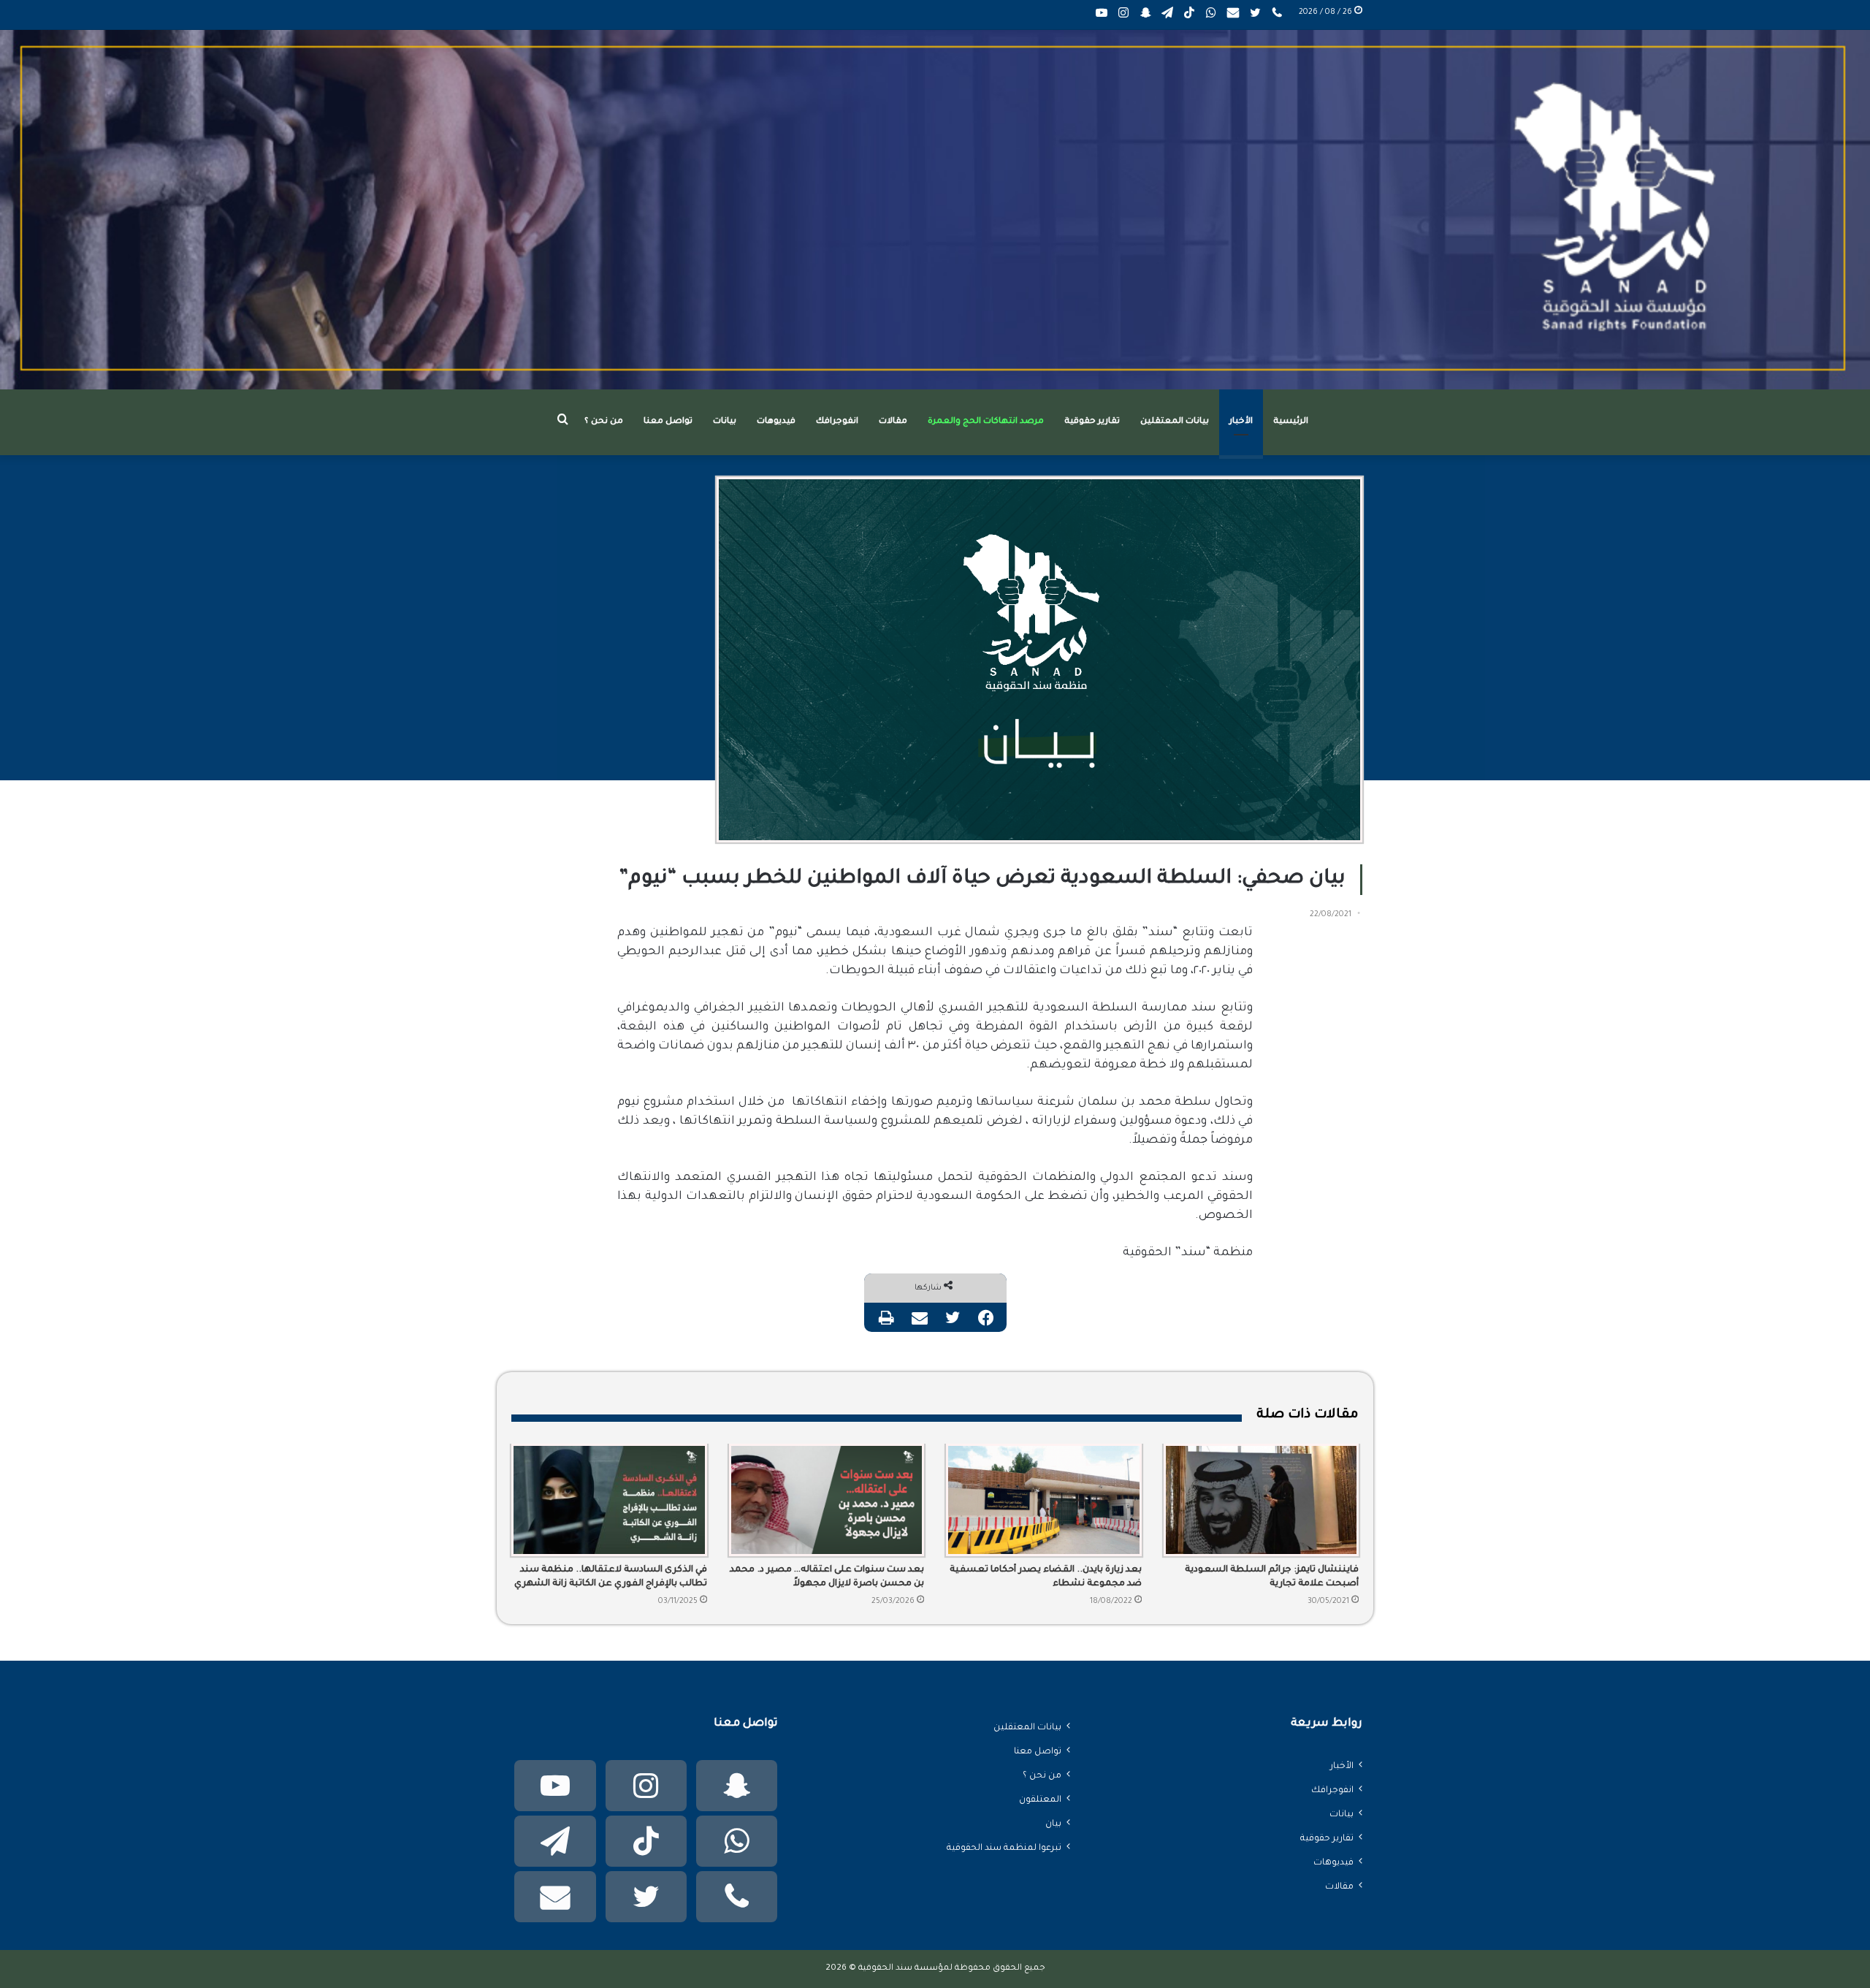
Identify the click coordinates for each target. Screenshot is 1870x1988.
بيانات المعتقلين (1175, 422)
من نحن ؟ (604, 422)
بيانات (725, 422)
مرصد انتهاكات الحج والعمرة (986, 422)
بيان (1053, 1824)
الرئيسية (1291, 422)
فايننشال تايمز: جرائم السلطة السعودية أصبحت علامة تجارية (1272, 1577)
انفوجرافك (837, 422)
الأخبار (1241, 422)
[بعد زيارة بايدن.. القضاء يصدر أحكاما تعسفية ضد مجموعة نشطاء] (1044, 1500)
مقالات (893, 422)
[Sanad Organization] (935, 210)
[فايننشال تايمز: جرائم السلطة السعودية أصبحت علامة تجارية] (1262, 1500)
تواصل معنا (668, 422)
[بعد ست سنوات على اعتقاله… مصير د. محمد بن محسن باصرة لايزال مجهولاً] (827, 1500)
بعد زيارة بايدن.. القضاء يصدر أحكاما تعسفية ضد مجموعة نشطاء (1046, 1577)
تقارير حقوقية (1092, 422)
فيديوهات (776, 422)
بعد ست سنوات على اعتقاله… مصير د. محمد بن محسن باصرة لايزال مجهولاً (827, 1577)
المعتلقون (1040, 1800)
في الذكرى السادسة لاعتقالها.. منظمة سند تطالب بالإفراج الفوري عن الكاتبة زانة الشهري (611, 1577)
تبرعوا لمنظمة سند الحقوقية (1004, 1848)
